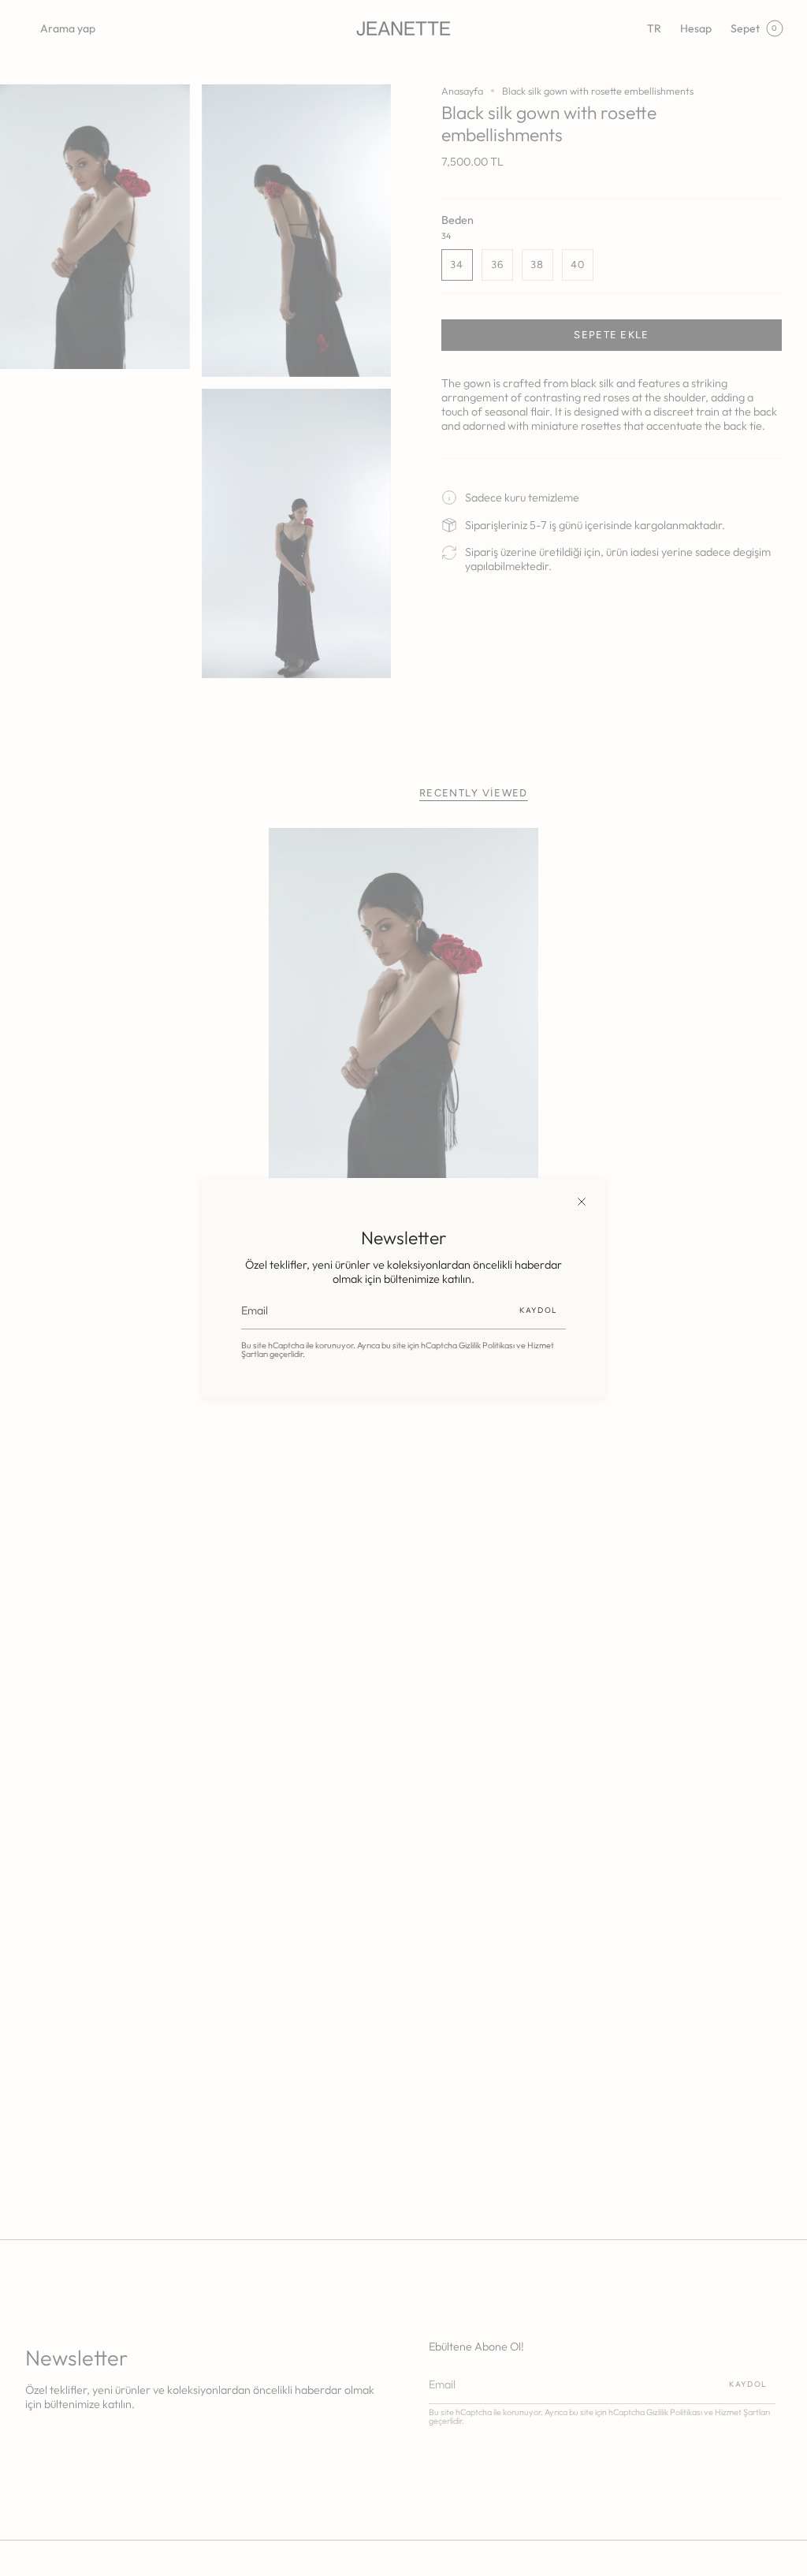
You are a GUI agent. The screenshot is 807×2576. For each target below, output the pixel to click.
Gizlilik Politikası (487, 1345)
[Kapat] (582, 1202)
